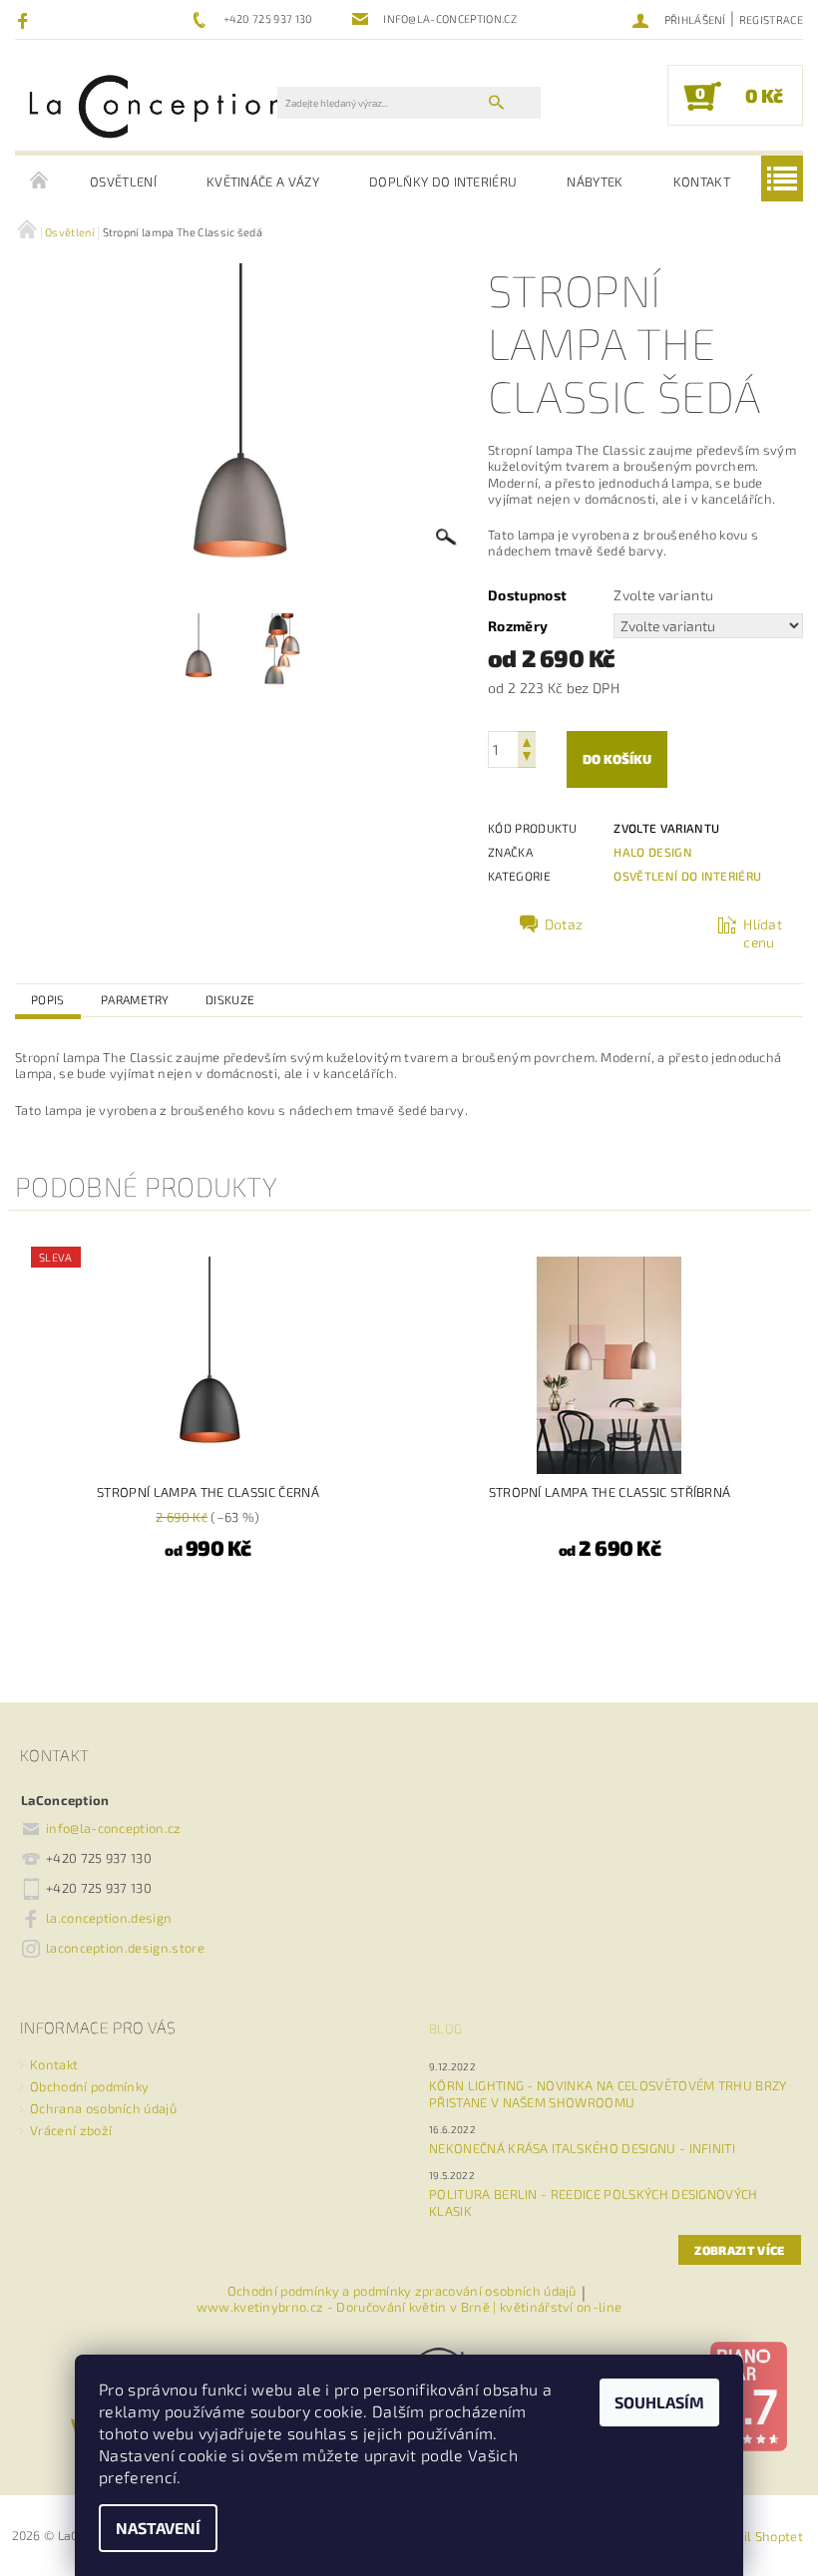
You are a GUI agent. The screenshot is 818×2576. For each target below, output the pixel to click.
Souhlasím (659, 2402)
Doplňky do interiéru (443, 182)
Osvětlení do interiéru (687, 876)
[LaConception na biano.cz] (748, 2394)
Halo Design (653, 852)
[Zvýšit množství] (527, 740)
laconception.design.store (125, 1948)
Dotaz (564, 924)
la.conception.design (109, 1918)
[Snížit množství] (527, 758)
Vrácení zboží (71, 2130)
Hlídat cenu (763, 933)
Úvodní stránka (40, 182)
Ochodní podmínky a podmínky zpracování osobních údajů (402, 2292)
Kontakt (702, 182)
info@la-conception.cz (114, 1828)
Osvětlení (123, 182)
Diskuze (230, 999)
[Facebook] (25, 20)
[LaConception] (156, 105)
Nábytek (595, 182)
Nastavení (158, 2528)
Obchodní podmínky (89, 2086)
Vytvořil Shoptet (753, 2536)
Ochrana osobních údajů (103, 2108)
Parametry (135, 999)
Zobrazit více (739, 2250)
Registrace (771, 19)
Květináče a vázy (263, 182)
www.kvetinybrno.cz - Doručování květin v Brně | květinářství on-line (409, 2307)
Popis (48, 999)
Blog (445, 2028)
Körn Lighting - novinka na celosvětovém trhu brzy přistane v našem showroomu (608, 2094)
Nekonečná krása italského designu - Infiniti (582, 2148)
